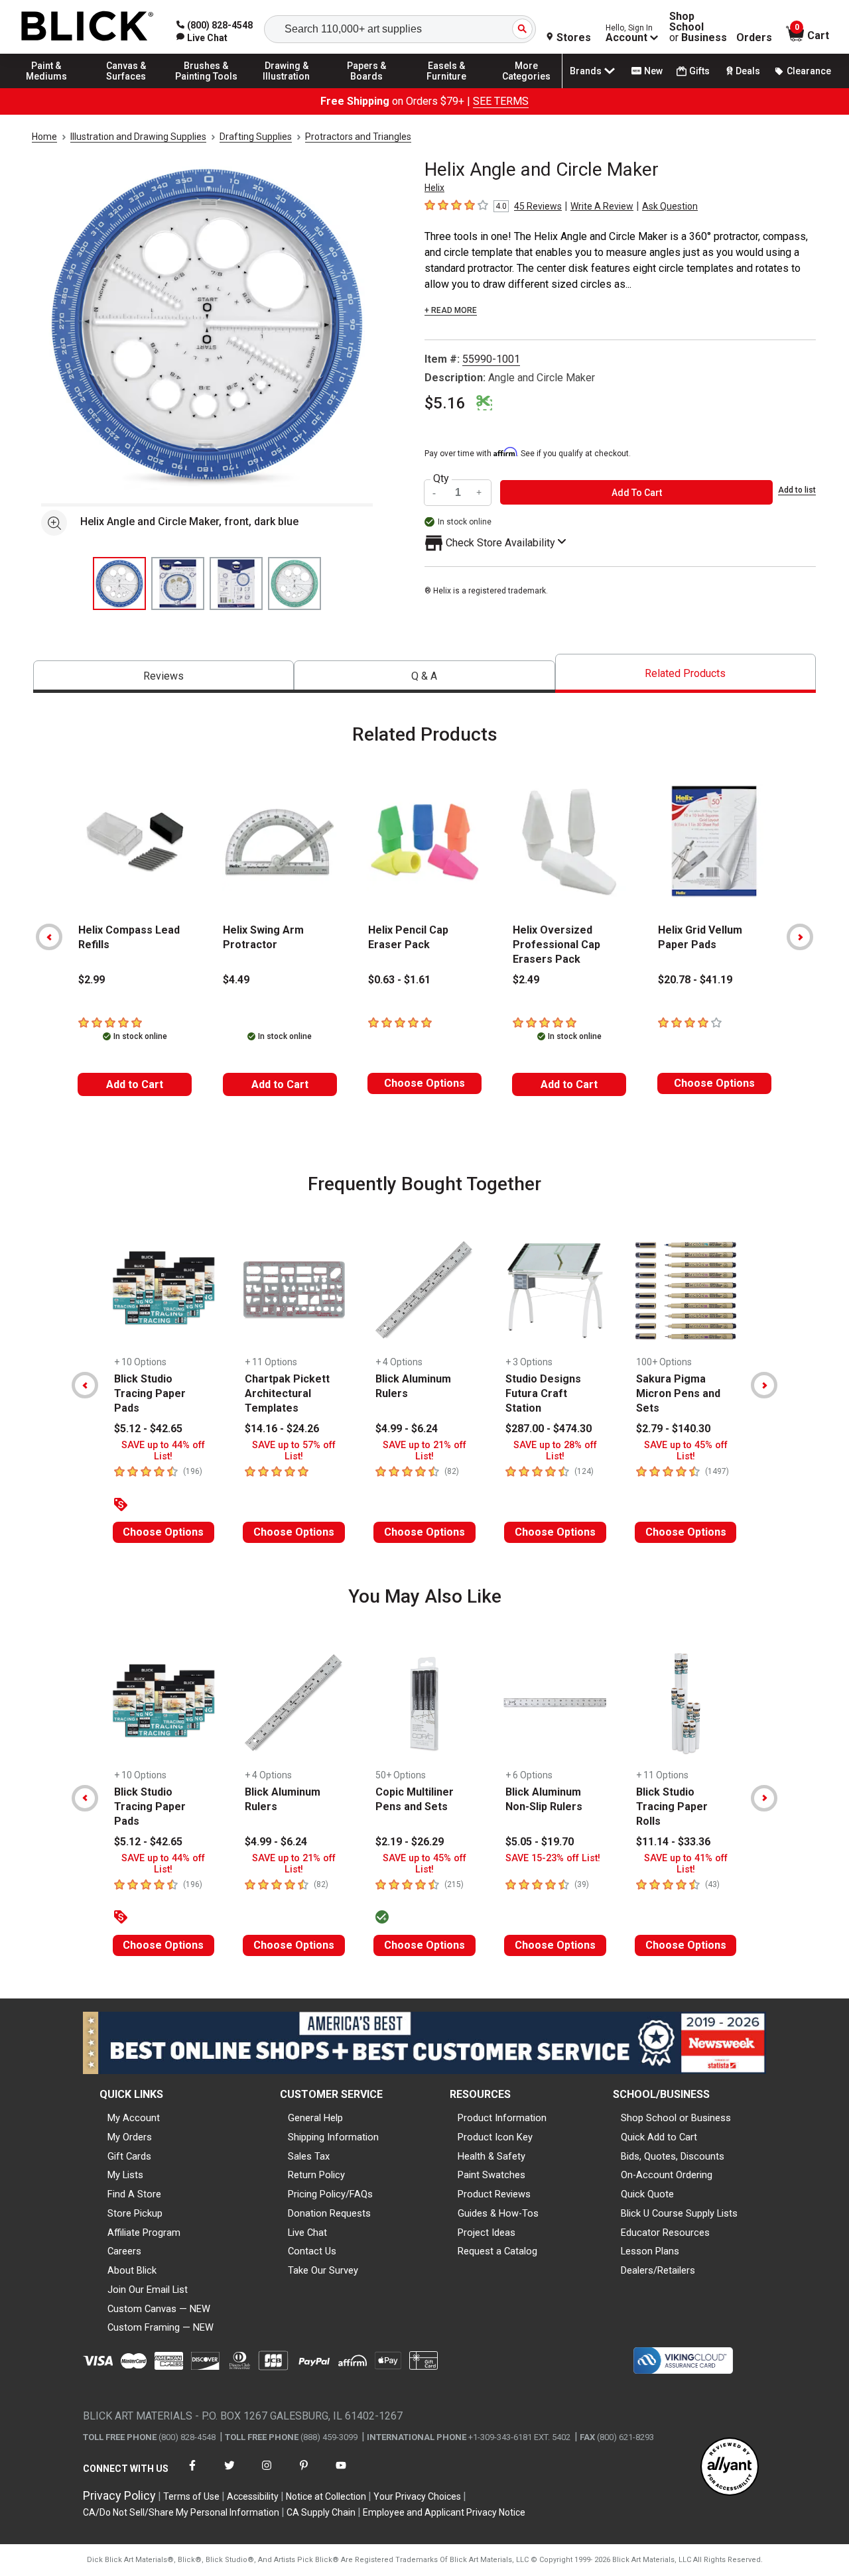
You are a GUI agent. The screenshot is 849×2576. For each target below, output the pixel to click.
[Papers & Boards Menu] (367, 88)
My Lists (125, 2175)
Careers (124, 2251)
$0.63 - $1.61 (399, 980)
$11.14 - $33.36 (673, 1842)
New (653, 71)
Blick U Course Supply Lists (679, 2213)
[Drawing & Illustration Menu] (287, 88)
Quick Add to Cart (659, 2137)
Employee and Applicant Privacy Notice (444, 2512)
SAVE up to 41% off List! (686, 1864)
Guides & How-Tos (498, 2213)
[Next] (800, 937)
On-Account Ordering (667, 2175)
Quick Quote (647, 2194)
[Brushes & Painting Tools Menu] (206, 88)
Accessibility (253, 2496)
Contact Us (312, 2251)
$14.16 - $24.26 (282, 1429)
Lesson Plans (650, 2251)
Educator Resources (665, 2233)
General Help (315, 2118)
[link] (202, 38)
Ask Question (670, 206)
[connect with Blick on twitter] (229, 2474)
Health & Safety (491, 2156)
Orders (754, 38)
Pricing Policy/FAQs (330, 2194)
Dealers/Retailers (658, 2270)
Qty (441, 479)
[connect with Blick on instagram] (267, 2474)
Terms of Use (191, 2496)
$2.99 (92, 980)
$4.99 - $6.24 (407, 1429)
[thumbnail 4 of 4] (294, 583)
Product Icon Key (495, 2137)
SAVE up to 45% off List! (686, 1451)
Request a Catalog (497, 2251)
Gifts (699, 71)
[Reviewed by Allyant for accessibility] (730, 2468)
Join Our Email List (148, 2290)
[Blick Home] (88, 27)
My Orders (130, 2137)
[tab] (163, 677)
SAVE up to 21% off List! (424, 1451)
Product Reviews (494, 2194)
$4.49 (236, 980)
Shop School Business (698, 27)
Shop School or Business (676, 2118)
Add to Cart (135, 1084)
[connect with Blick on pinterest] (304, 2474)
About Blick (132, 2270)
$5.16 (445, 403)
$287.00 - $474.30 (549, 1429)
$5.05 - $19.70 (540, 1842)
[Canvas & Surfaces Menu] (127, 88)
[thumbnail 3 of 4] (236, 583)
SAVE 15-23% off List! (553, 1858)
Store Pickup (135, 2213)
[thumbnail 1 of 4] (119, 583)
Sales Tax (309, 2156)
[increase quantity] (480, 492)
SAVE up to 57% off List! (294, 1451)
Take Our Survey (323, 2270)
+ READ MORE (451, 310)
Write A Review (602, 206)
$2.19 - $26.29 (410, 1842)
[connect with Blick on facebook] (192, 2474)
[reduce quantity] (436, 492)
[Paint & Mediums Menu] (46, 88)
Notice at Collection (326, 2496)
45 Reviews (538, 206)
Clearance (809, 71)
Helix (434, 188)
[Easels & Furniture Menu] (446, 88)
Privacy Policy (119, 2495)
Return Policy (316, 2175)
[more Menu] (527, 88)
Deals (748, 71)
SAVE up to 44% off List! (163, 1451)
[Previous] (49, 937)
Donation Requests (329, 2213)
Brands (586, 71)
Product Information (502, 2118)
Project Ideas (487, 2233)
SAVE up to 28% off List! (555, 1451)
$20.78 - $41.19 (695, 980)
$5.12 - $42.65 (148, 1429)
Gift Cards (129, 2156)
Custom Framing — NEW (161, 2327)
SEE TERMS (501, 101)
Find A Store (134, 2194)
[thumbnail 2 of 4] (178, 583)
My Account (134, 2118)
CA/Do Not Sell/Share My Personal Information (181, 2512)
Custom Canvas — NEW (159, 2309)
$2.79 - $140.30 (673, 1429)
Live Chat (307, 2233)
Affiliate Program (144, 2233)
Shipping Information (333, 2137)
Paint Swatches (491, 2175)
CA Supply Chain (321, 2512)
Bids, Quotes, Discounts (673, 2156)
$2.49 (526, 980)
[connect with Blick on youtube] (341, 2474)
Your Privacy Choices (417, 2496)
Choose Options (424, 1083)
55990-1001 (491, 359)
